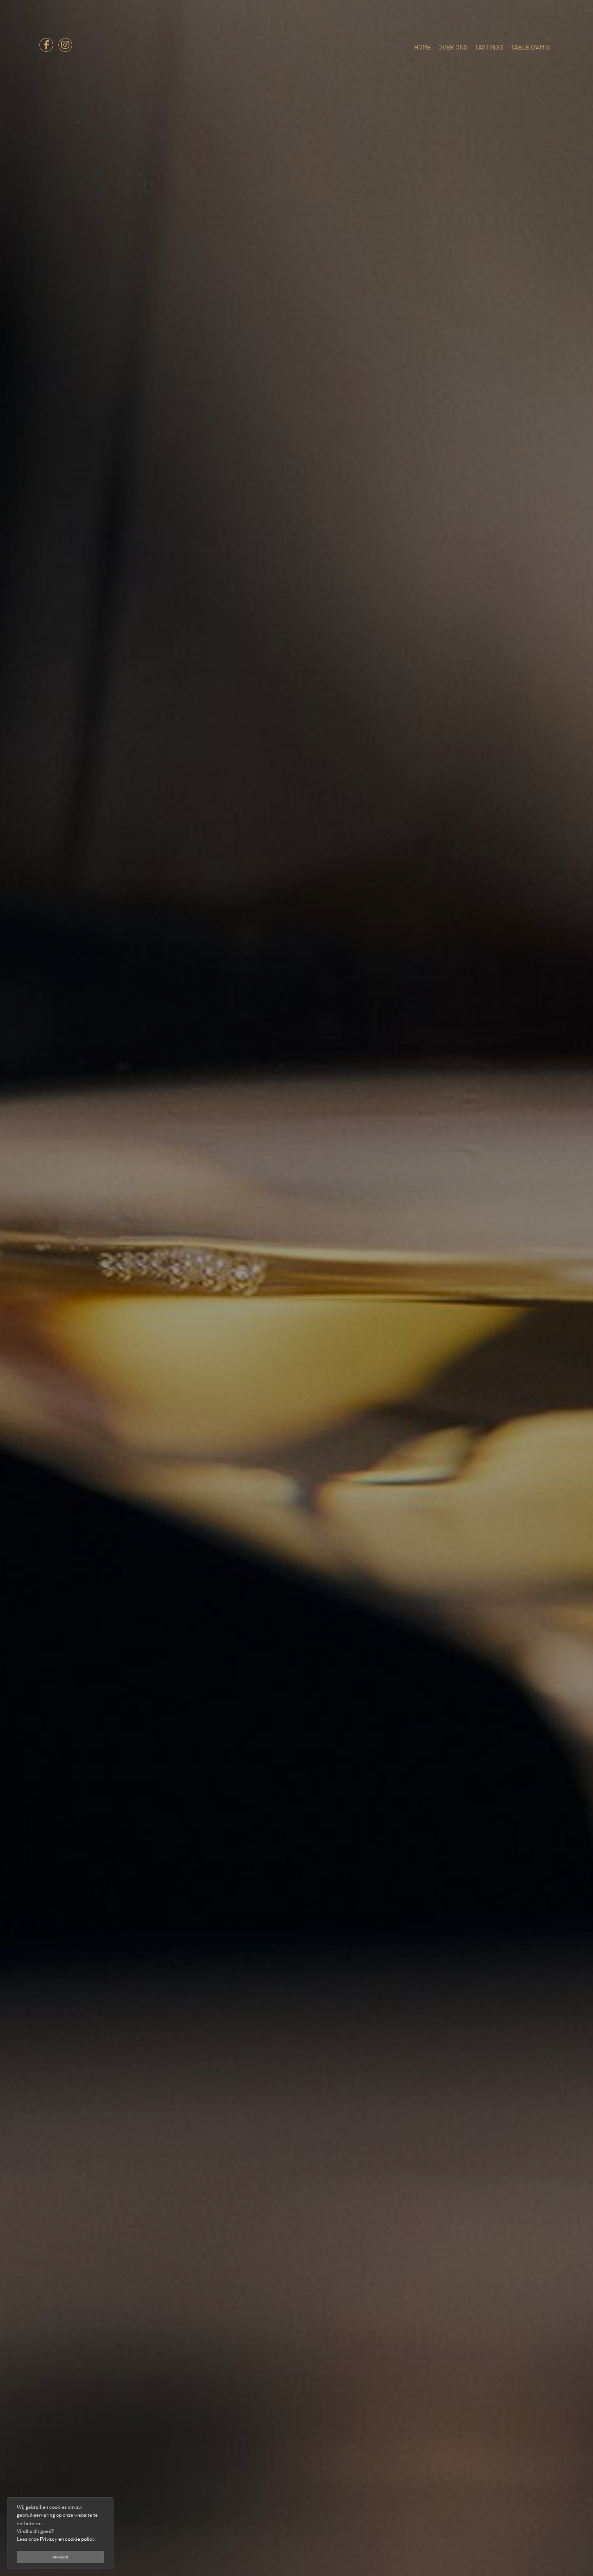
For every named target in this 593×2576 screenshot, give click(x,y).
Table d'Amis (530, 47)
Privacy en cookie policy (67, 2539)
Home (423, 47)
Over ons (453, 47)
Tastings (489, 47)
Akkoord (60, 2557)
